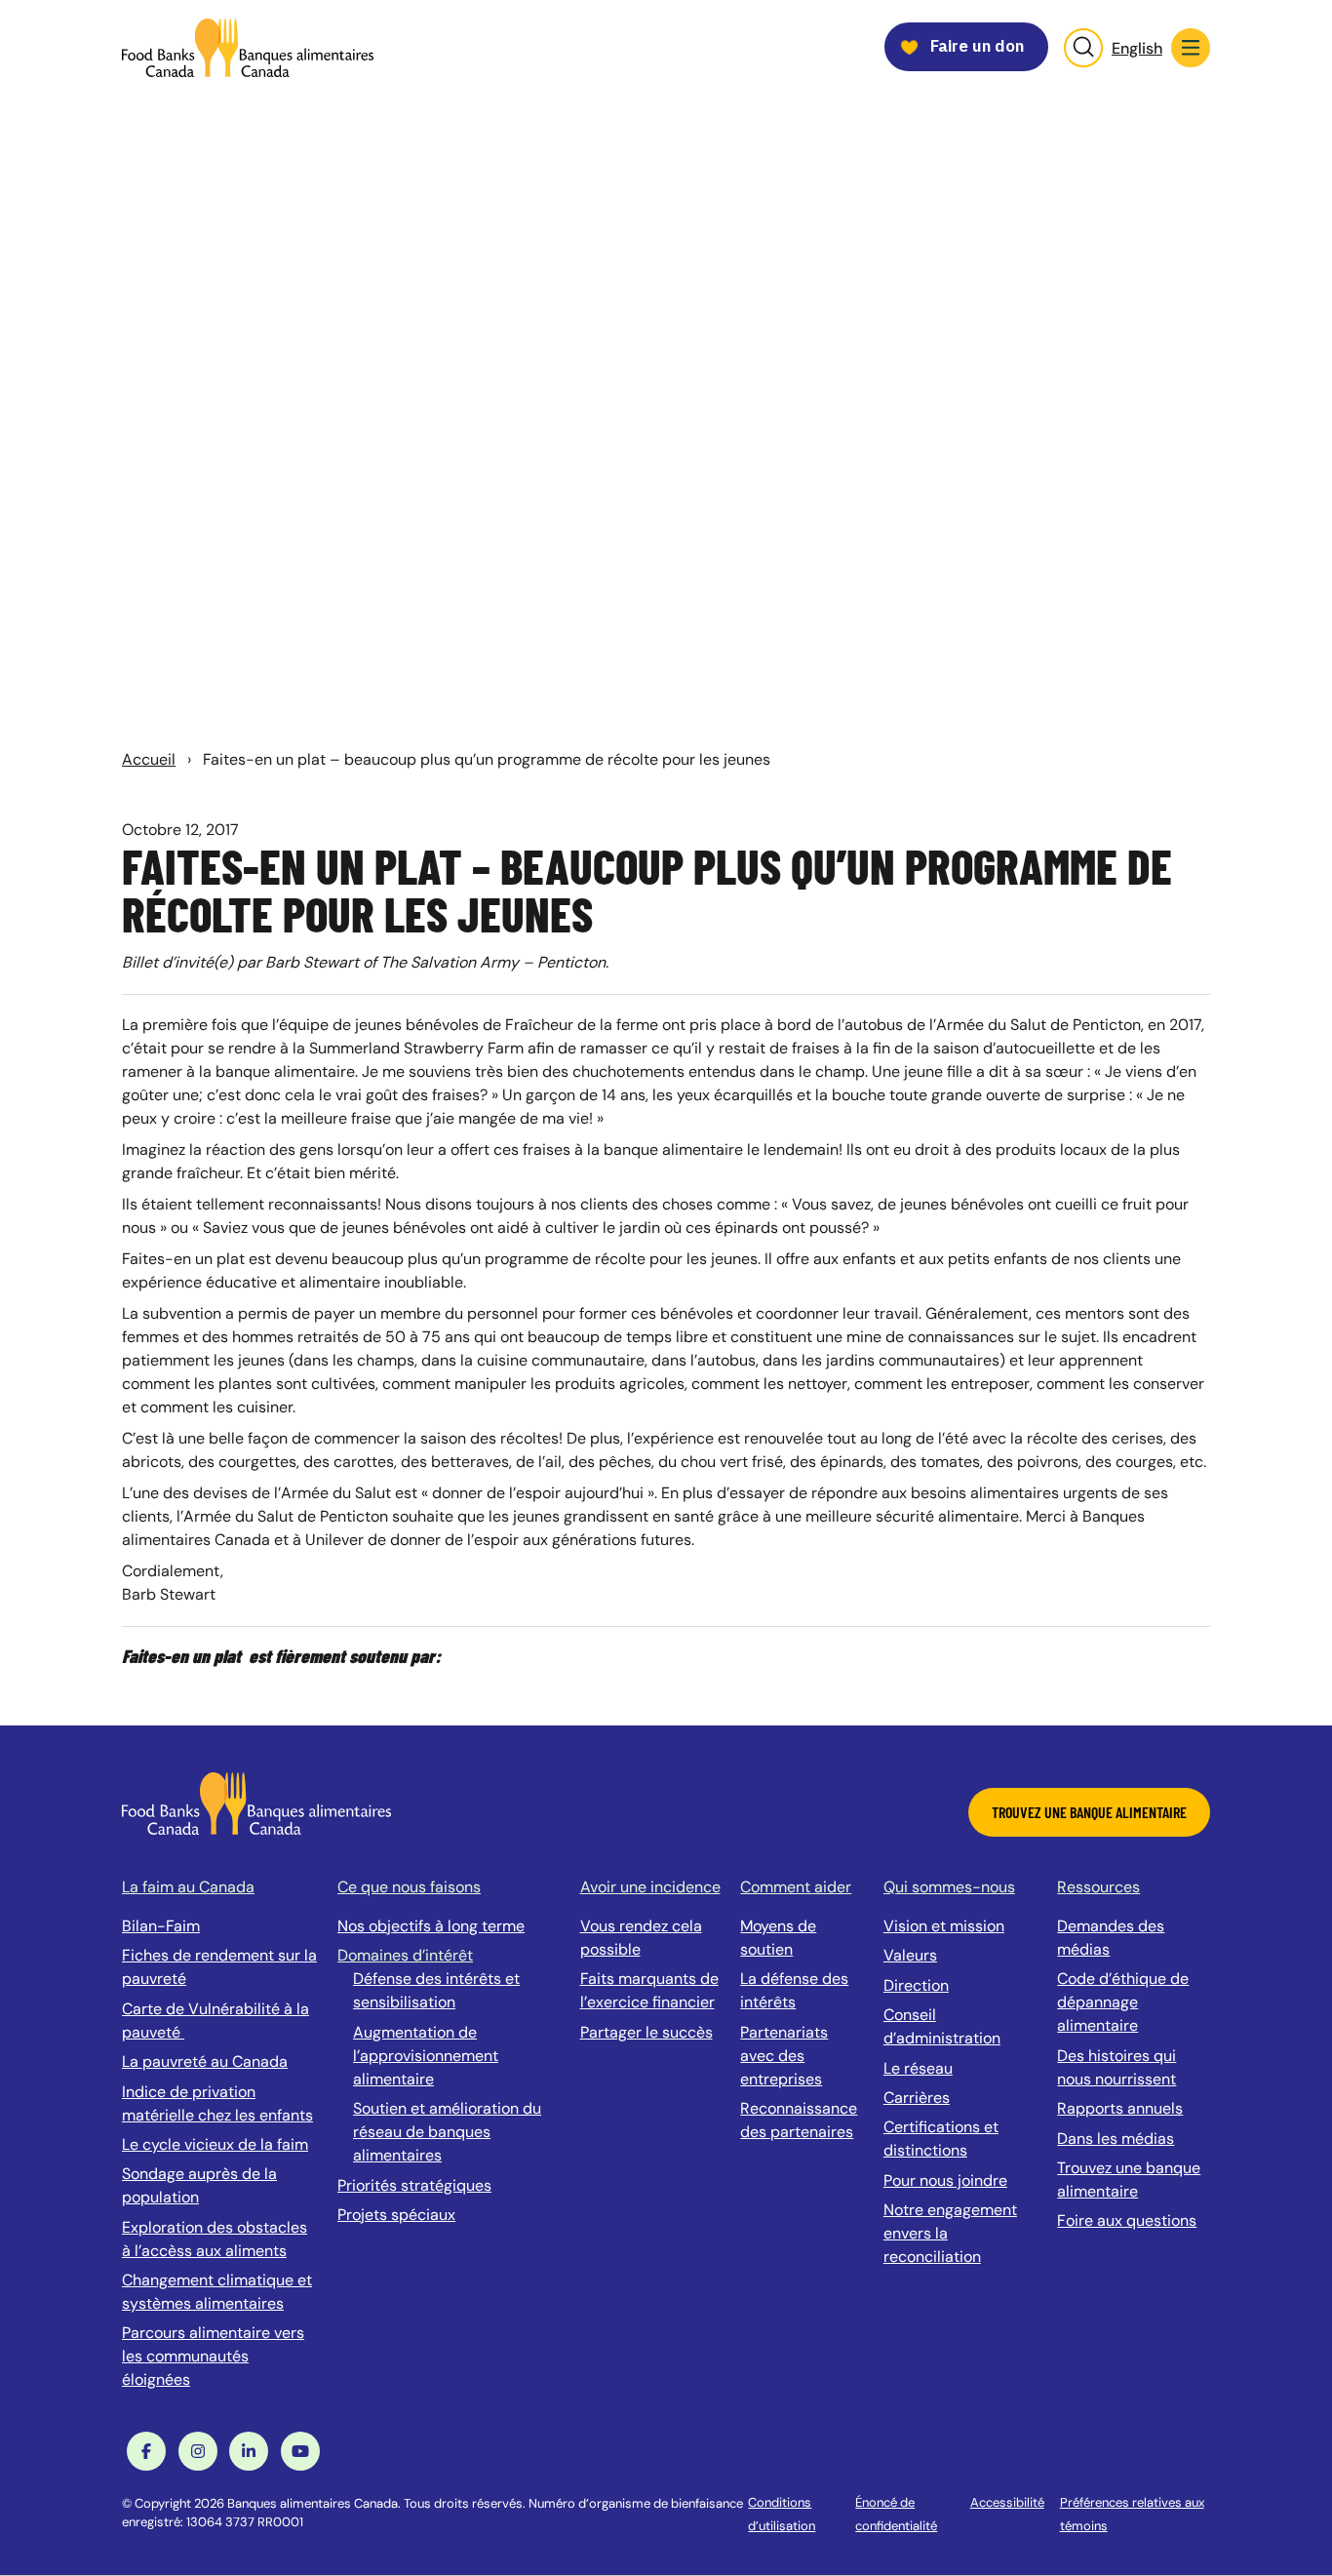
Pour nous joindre (945, 2180)
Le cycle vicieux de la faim (215, 2144)
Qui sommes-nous (949, 1887)
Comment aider (796, 1887)
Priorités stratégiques (414, 2185)
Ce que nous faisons (409, 1887)
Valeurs (910, 1955)
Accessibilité (1007, 2502)
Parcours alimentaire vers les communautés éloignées (213, 2356)
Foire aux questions (1127, 2220)
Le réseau (918, 2068)
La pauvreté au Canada (205, 2061)
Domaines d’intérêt (405, 1955)
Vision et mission (944, 1926)
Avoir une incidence (650, 1887)
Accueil (149, 759)
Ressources (1098, 1887)
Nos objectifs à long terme (431, 1926)
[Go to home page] (248, 48)
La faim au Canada (188, 1887)
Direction (916, 1985)
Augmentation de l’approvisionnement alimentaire (426, 2056)
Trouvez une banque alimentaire (1089, 1812)
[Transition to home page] (256, 1802)
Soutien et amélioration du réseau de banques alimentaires (447, 2132)
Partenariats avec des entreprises (784, 2056)
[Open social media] (146, 2451)
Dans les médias (1116, 2139)
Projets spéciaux (396, 2215)
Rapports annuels (1120, 2108)
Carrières (917, 2098)
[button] (1191, 48)
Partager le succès (646, 2032)
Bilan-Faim (161, 1926)
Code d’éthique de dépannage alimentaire (1123, 2002)
